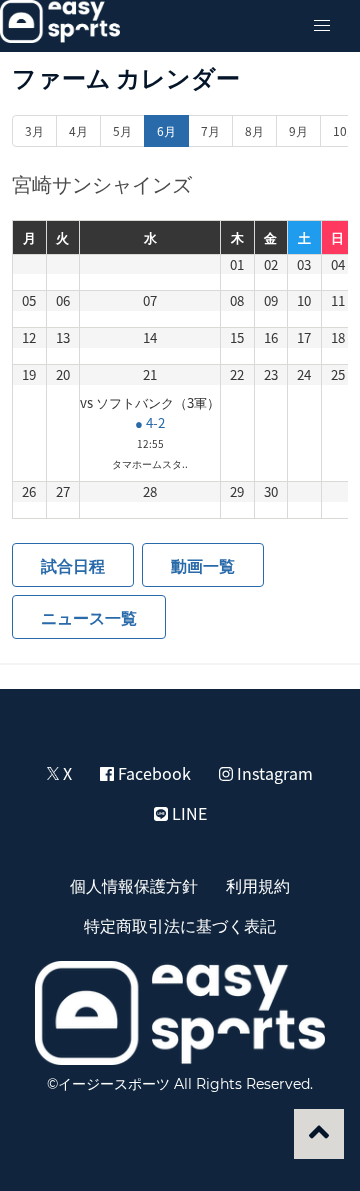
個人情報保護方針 (134, 885)
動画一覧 (203, 565)
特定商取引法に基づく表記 (180, 925)
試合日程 (73, 565)
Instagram (273, 773)
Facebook (152, 773)
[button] (322, 26)
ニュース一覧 (89, 617)
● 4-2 (150, 422)
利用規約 (258, 885)
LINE (187, 813)
